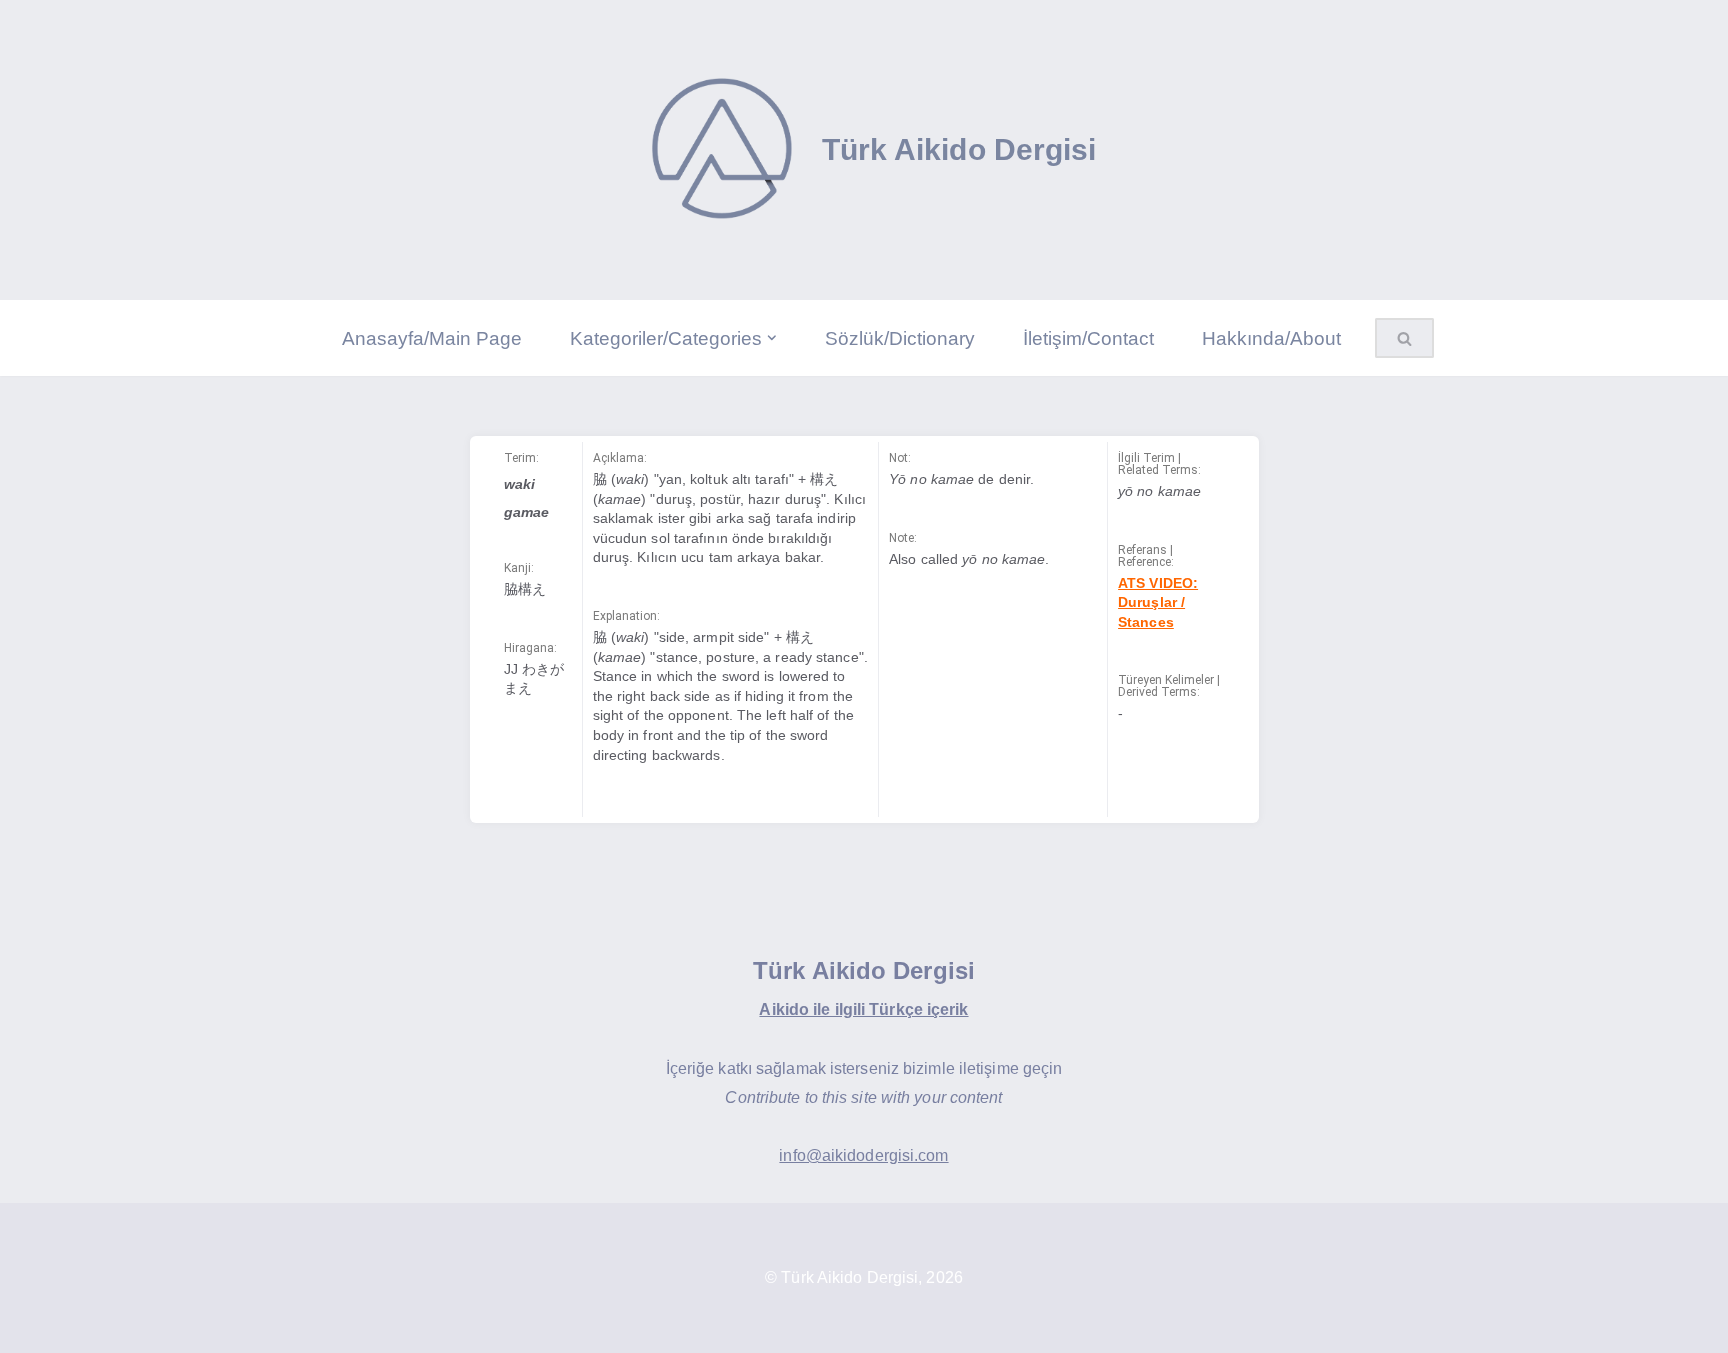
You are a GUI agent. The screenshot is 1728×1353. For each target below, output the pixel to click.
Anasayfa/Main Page (432, 338)
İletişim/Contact (1088, 338)
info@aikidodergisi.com (863, 1155)
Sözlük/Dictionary (900, 338)
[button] (772, 338)
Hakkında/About (1271, 338)
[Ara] (1411, 338)
